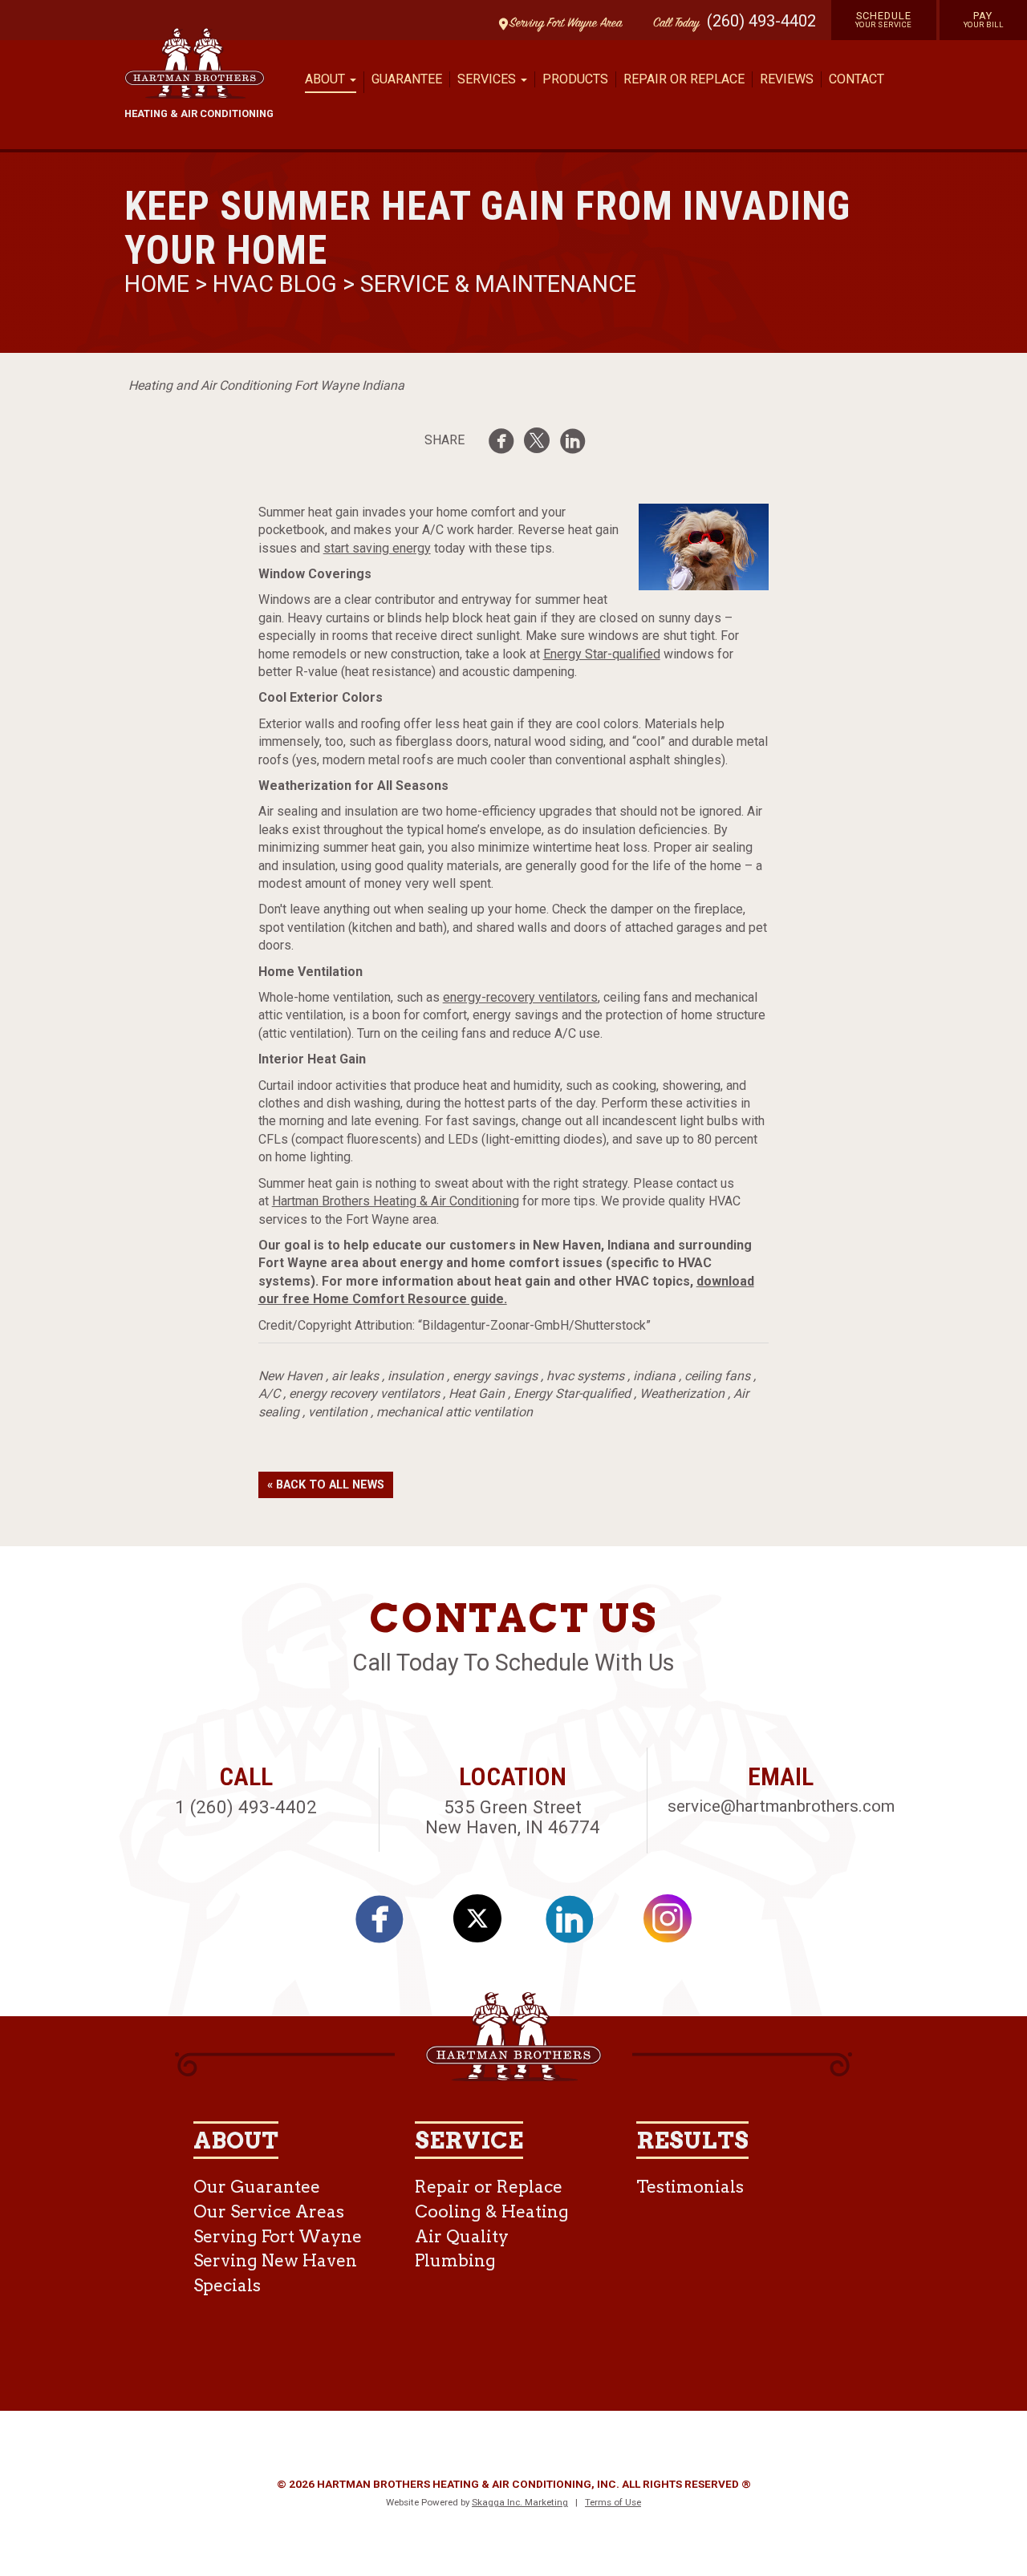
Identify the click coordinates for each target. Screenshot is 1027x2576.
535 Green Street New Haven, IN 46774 (513, 1817)
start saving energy (377, 548)
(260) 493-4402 (761, 21)
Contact (857, 79)
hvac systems (585, 1376)
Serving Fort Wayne (278, 2236)
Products (575, 79)
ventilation (338, 1412)
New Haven (290, 1376)
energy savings (495, 1376)
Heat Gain (477, 1393)
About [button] (327, 79)
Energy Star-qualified (602, 654)
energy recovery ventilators (364, 1393)
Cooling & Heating (492, 2211)
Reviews (787, 79)
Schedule (884, 19)
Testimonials (690, 2187)
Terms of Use (613, 2502)
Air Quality (462, 2236)
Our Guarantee (257, 2187)
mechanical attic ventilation (455, 1412)
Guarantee (407, 79)
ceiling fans (717, 1376)
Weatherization (682, 1393)
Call (672, 24)
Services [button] (488, 79)
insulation (416, 1376)
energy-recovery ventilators (520, 997)
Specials (227, 2285)
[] (578, 444)
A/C (269, 1393)
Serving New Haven (275, 2260)
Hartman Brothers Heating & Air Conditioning (396, 1201)
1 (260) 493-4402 (246, 1807)
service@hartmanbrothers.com (781, 1806)
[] (506, 444)
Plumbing (455, 2260)
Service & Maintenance (498, 284)
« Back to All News (326, 1485)
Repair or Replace (684, 79)
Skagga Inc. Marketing (520, 2502)
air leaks (355, 1376)
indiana (654, 1376)
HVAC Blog (275, 284)
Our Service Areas (269, 2211)
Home (160, 284)
